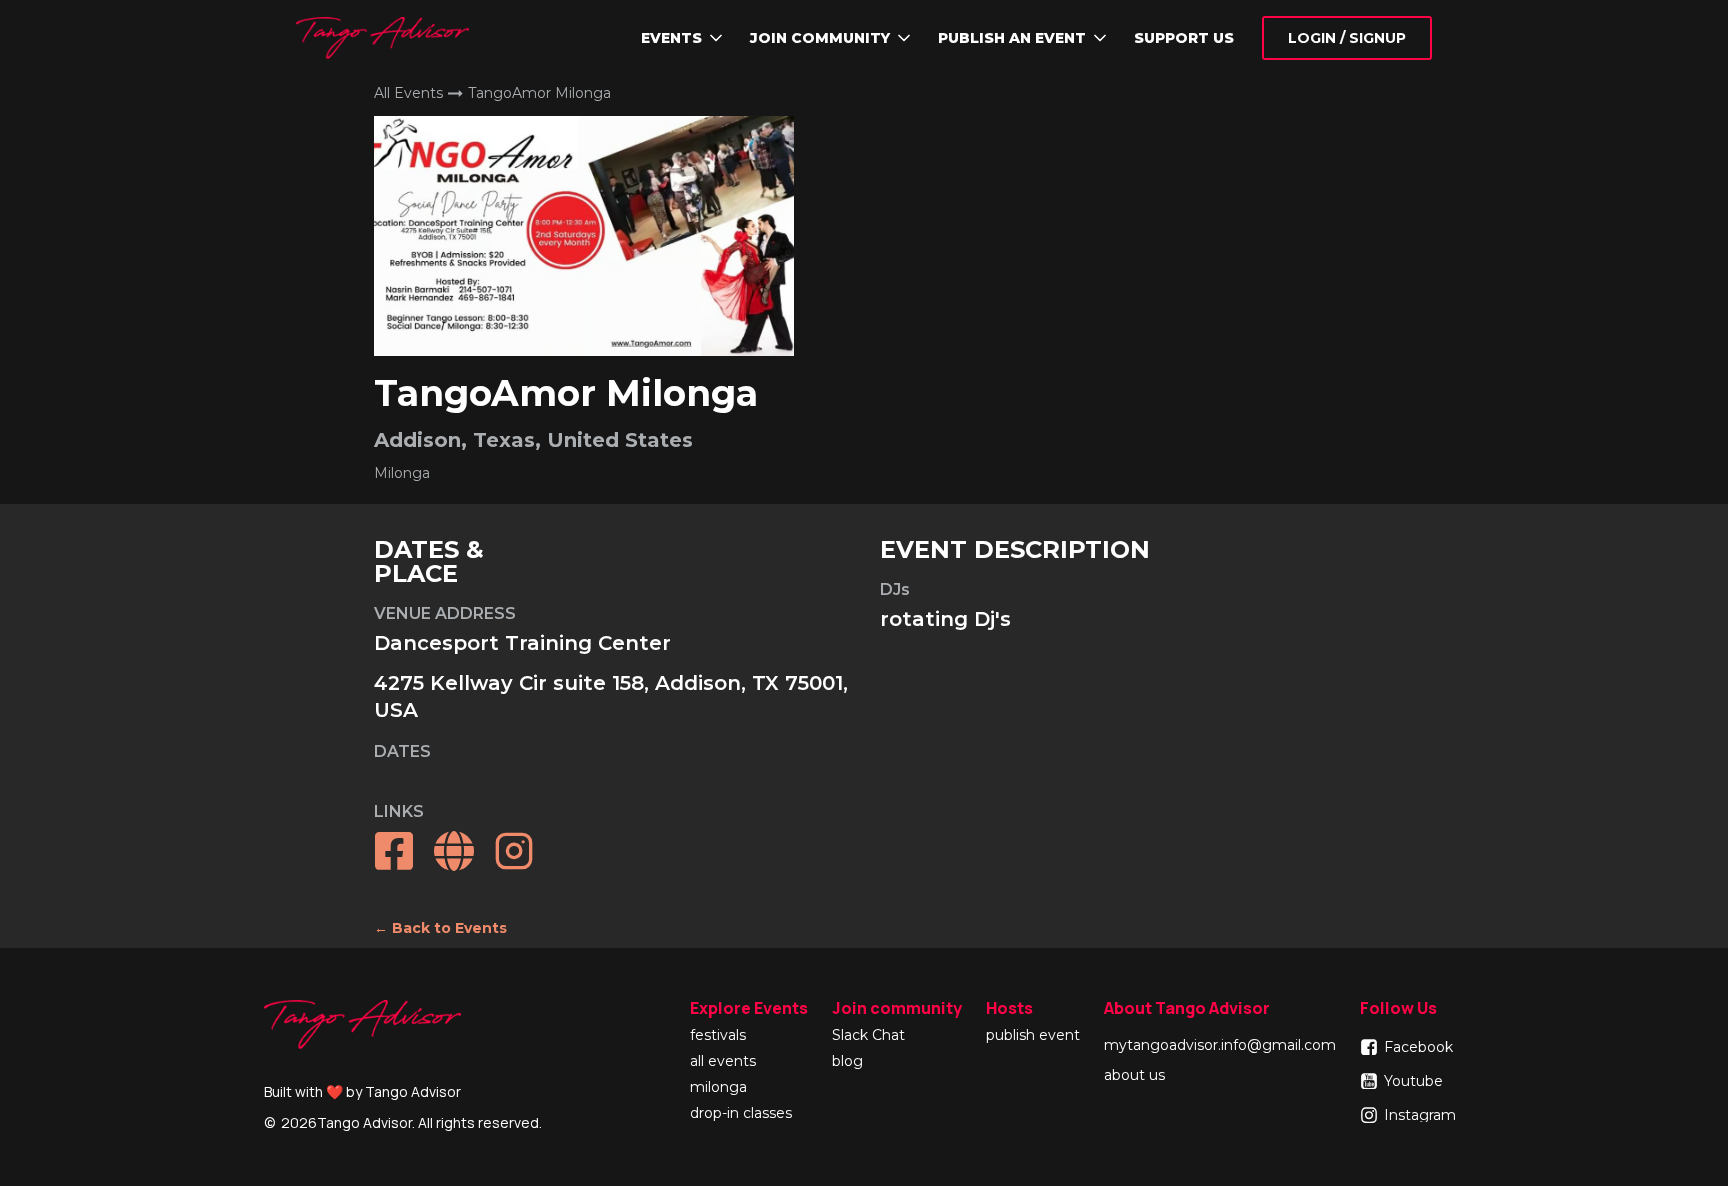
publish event (1033, 1036)
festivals (718, 1036)
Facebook (1418, 1047)
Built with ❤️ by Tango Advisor (362, 1091)
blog (847, 1062)
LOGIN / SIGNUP (1347, 38)
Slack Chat (868, 1036)
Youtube (1413, 1081)
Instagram (1420, 1115)
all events (723, 1062)
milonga (718, 1088)
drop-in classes (741, 1114)
